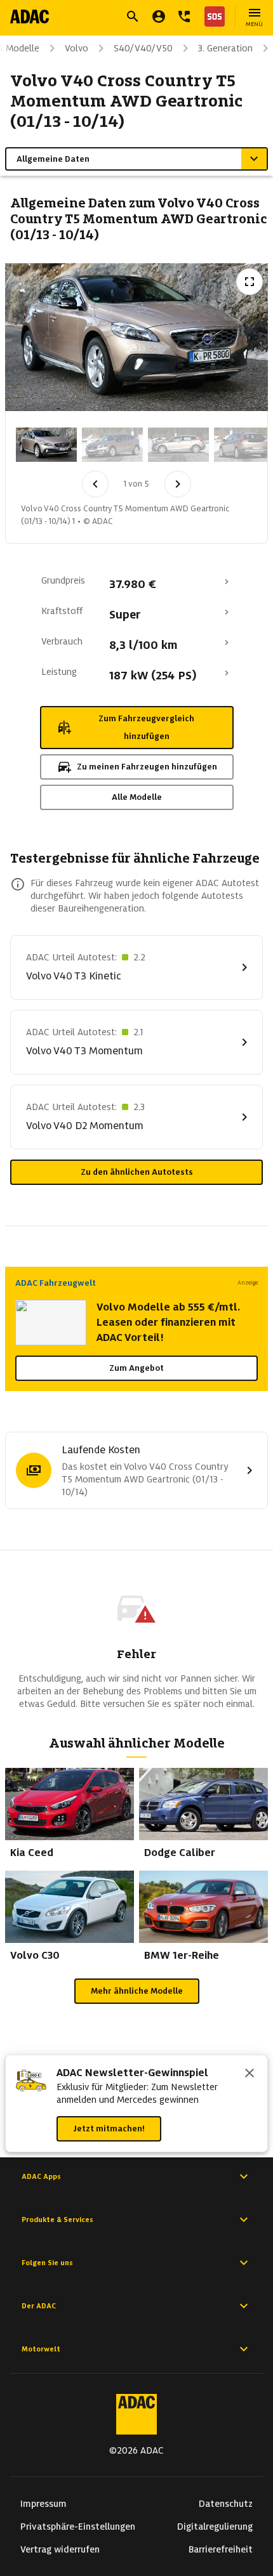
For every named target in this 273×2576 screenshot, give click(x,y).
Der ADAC (39, 2306)
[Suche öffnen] (133, 16)
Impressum (43, 2504)
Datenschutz (226, 2504)
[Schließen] (250, 2074)
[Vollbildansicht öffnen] (250, 282)
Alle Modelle (137, 797)
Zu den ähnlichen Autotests (137, 1172)
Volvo (77, 48)
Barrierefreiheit (221, 2549)
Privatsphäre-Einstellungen (78, 2527)
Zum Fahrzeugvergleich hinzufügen (146, 727)
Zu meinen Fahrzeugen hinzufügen (147, 767)
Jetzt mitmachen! (109, 2128)
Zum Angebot (136, 1368)
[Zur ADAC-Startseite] (30, 16)
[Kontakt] (184, 16)
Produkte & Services (57, 2220)
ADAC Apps (41, 2176)
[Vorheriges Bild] (95, 484)
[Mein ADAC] (159, 16)
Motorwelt (41, 2349)
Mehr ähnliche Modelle (137, 1991)
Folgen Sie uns (47, 2263)
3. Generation (225, 48)
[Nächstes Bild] (178, 484)
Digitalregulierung (215, 2527)
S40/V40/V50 (143, 48)
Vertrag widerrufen (60, 2549)
